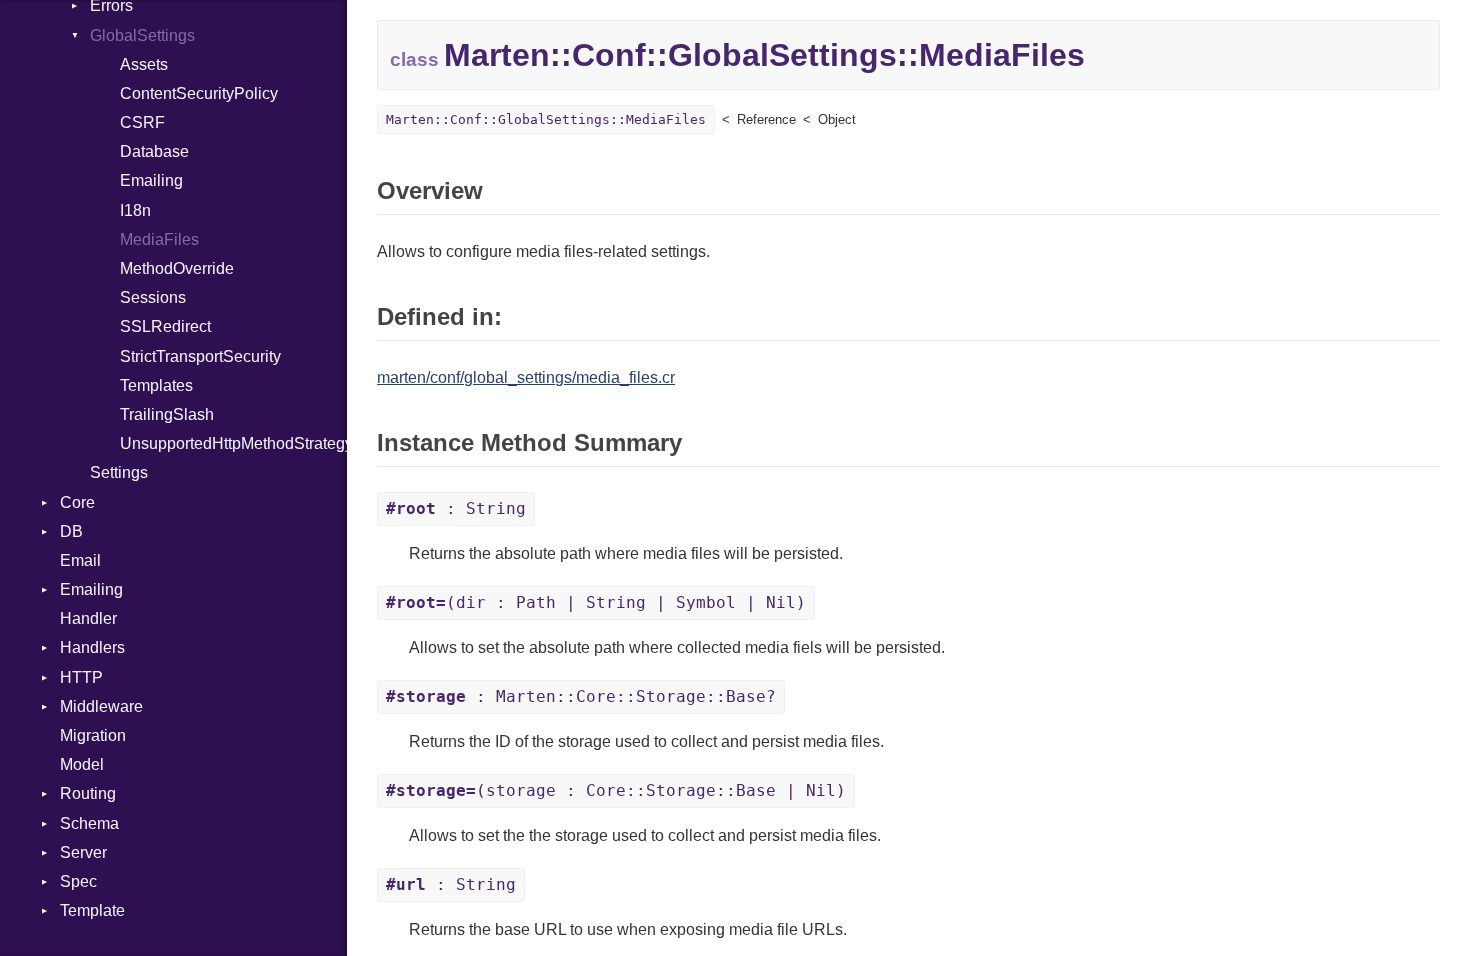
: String (456, 508)
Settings (119, 472)
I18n (135, 210)
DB (71, 531)
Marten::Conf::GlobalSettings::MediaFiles (546, 119)
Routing (88, 793)
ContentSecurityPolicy (199, 93)
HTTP (81, 677)
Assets (144, 64)
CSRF (142, 122)
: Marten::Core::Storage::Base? (581, 696)
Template (92, 910)
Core (77, 502)
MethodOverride (177, 268)
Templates (156, 385)
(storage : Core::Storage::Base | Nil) (616, 790)
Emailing (151, 180)
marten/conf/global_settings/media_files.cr (526, 377)
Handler (88, 618)
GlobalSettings (142, 35)
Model (82, 764)
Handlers (92, 647)
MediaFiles (159, 239)
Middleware (101, 706)
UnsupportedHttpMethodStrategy (233, 443)
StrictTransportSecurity (200, 356)
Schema (89, 823)
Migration (93, 735)
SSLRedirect (165, 326)
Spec (78, 881)
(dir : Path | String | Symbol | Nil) (596, 602)
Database (154, 151)
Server (83, 852)
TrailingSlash (167, 414)
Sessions (153, 297)
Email (80, 560)
